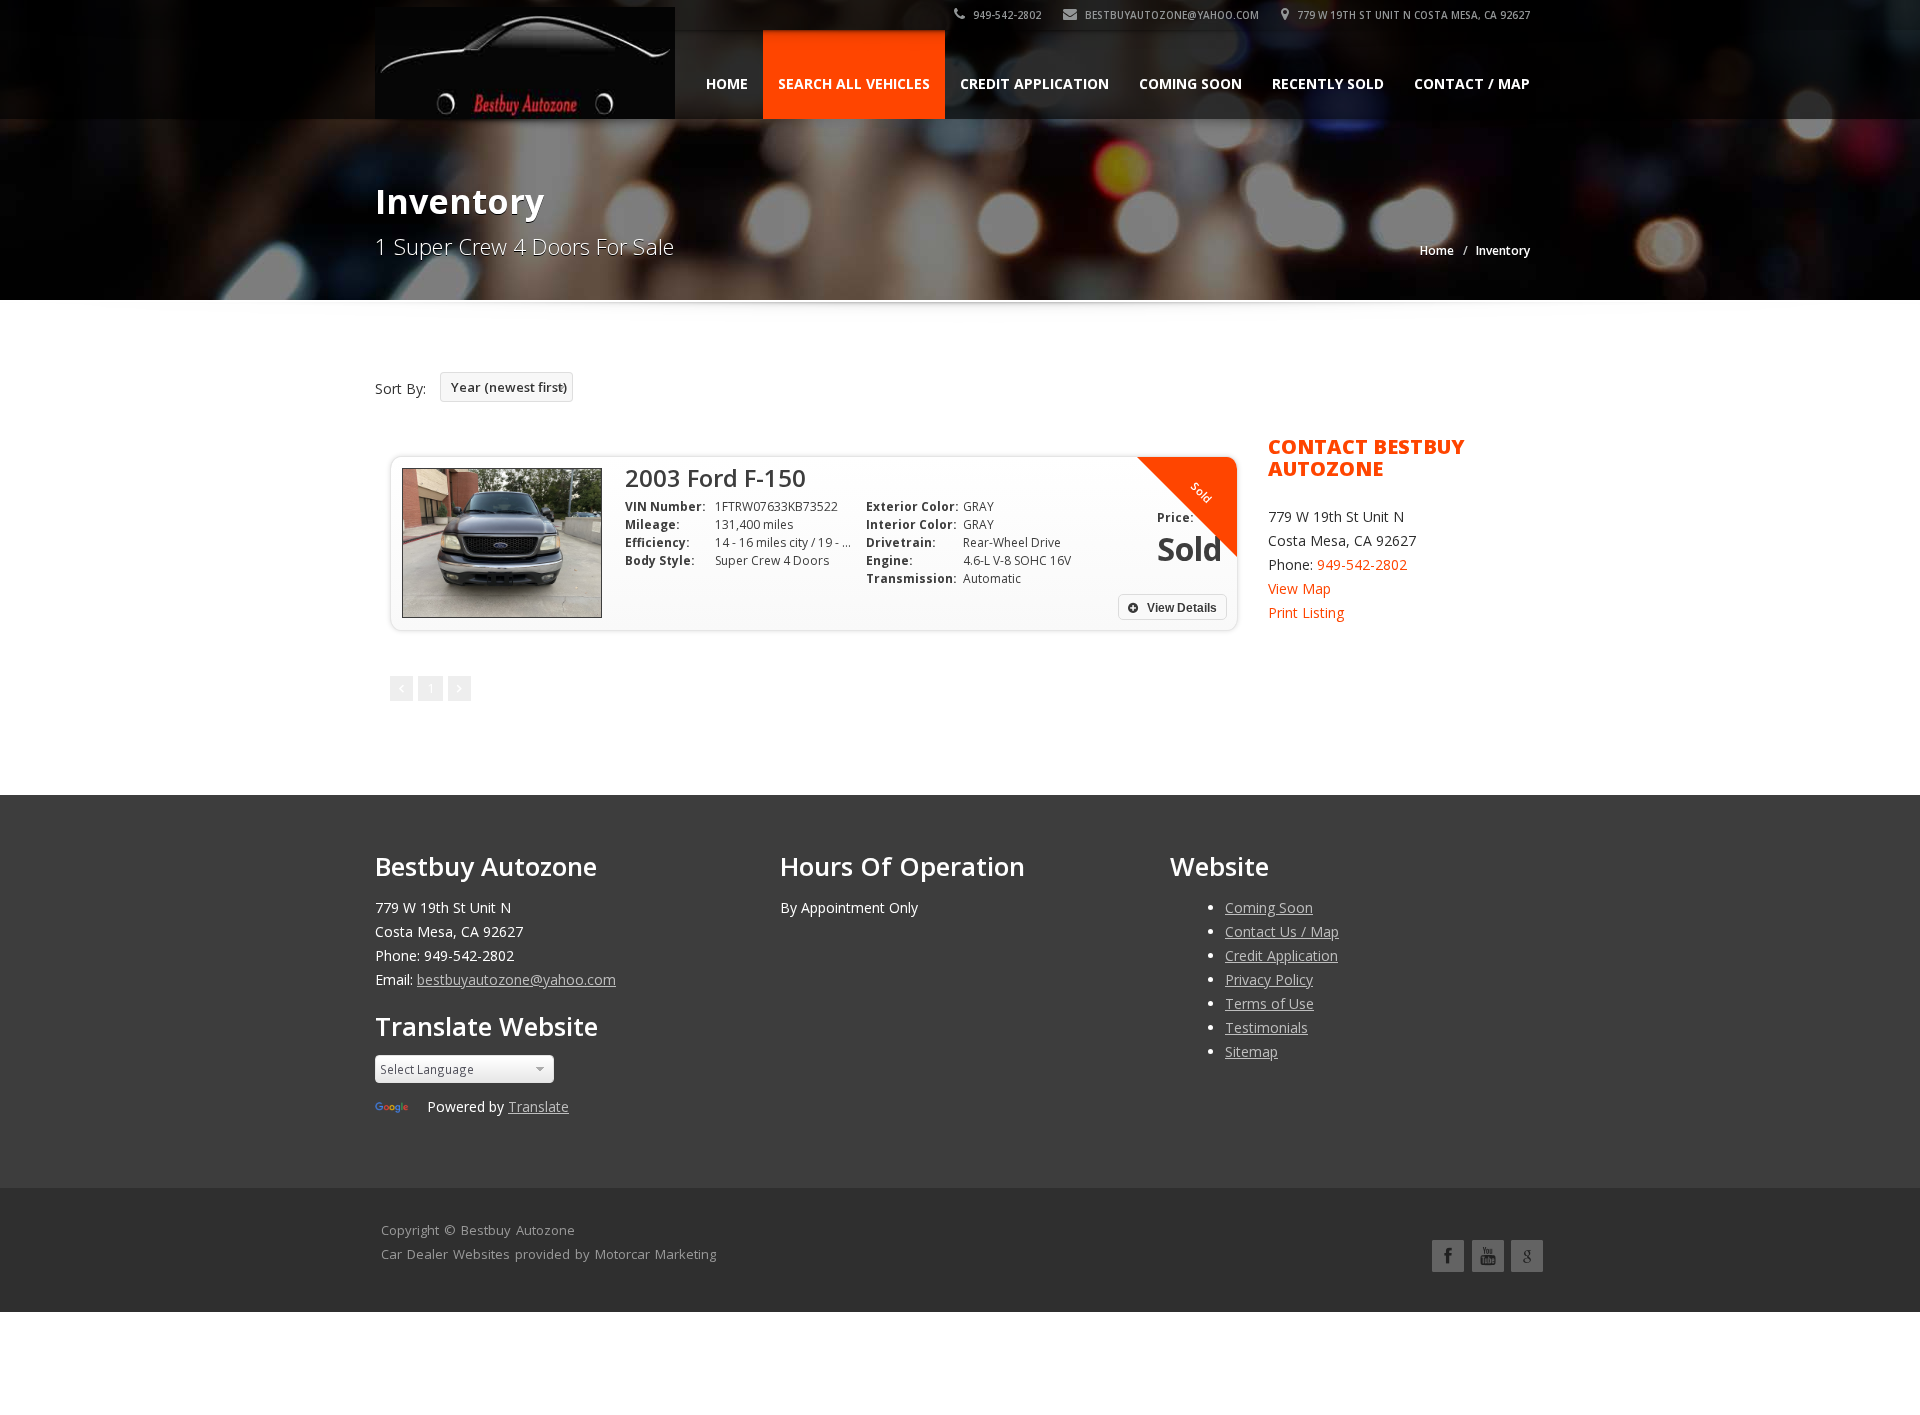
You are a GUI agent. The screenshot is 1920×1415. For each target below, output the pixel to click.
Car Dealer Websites (445, 1254)
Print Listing (1306, 612)
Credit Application (1034, 83)
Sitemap (1251, 1051)
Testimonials (1266, 1027)
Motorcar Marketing (655, 1254)
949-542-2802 (1005, 15)
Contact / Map (1472, 83)
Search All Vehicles (854, 83)
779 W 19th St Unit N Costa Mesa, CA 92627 (1412, 15)
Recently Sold (1328, 83)
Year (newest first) (509, 387)
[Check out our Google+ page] (1527, 1256)
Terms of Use (1269, 1003)
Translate (538, 1106)
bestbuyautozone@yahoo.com (1170, 15)
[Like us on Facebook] (1448, 1256)
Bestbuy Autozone (518, 1230)
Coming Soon (1190, 83)
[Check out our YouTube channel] (1488, 1256)
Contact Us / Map (1282, 931)
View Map (1299, 588)
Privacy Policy (1269, 979)
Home (727, 83)
